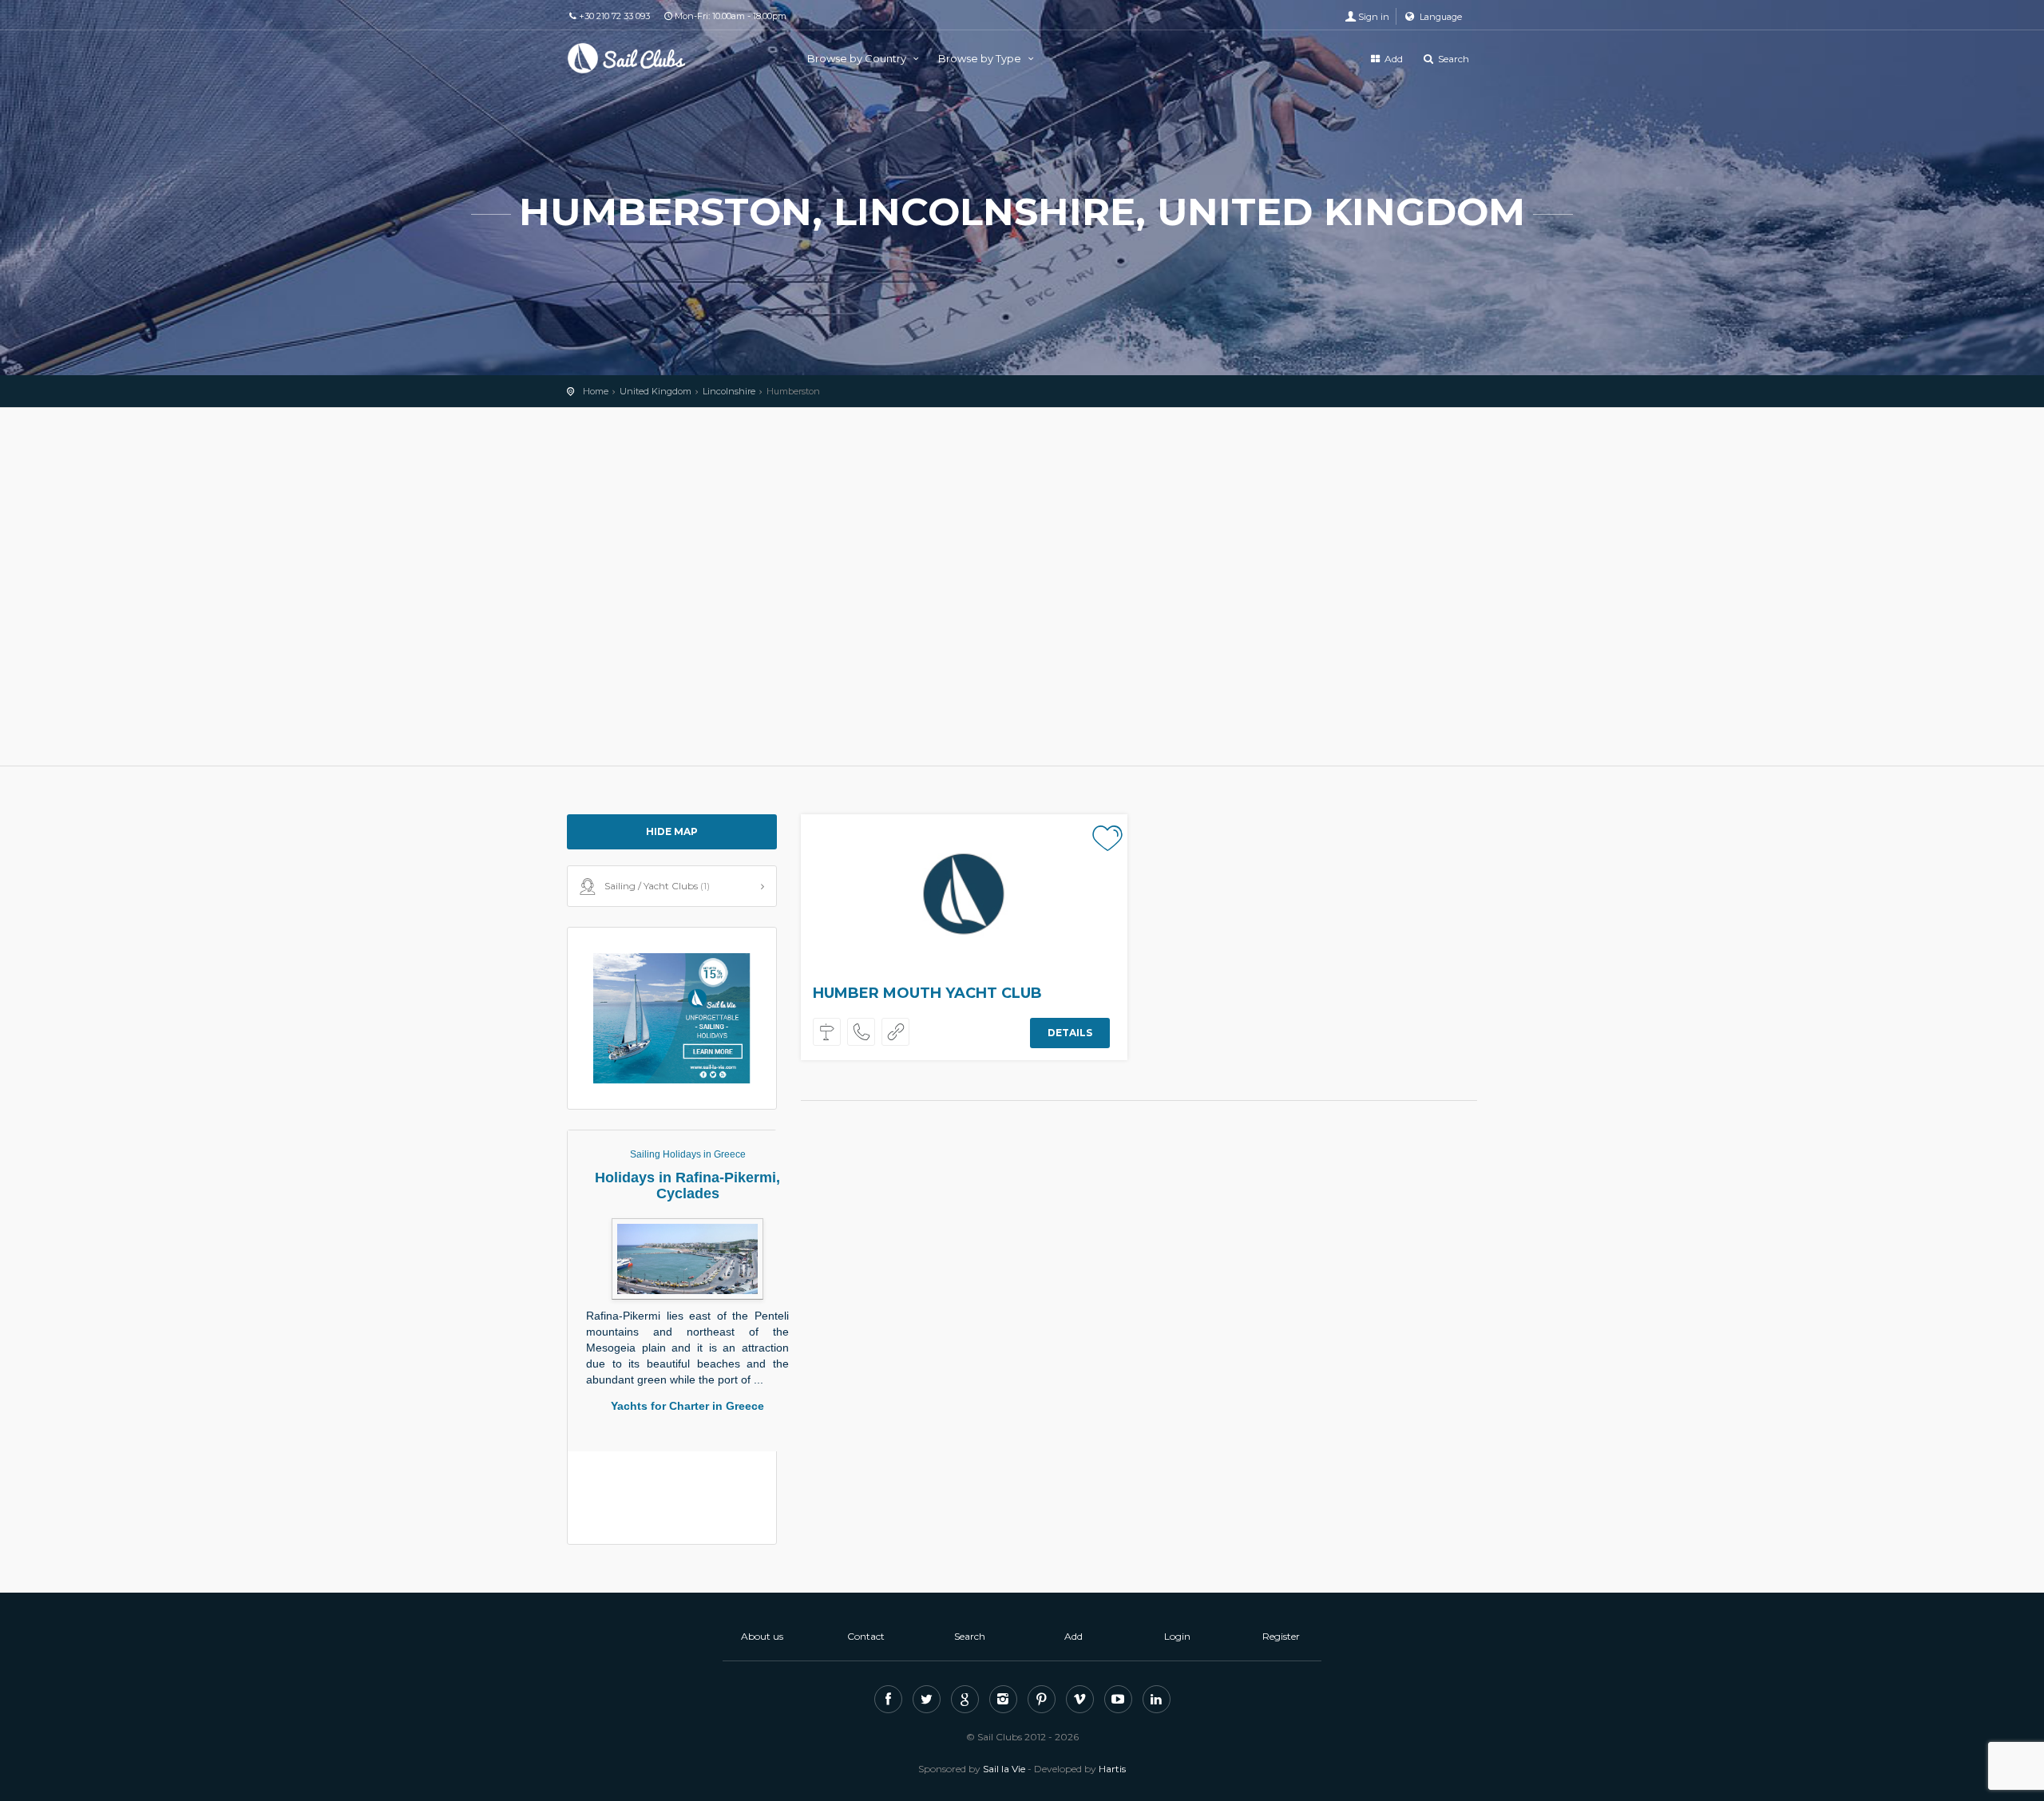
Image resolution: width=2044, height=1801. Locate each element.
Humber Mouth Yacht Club (927, 993)
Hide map (672, 831)
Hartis (1112, 1769)
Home (596, 391)
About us (762, 1636)
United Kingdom (656, 391)
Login (1177, 1636)
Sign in (1374, 17)
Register (1281, 1636)
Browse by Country (858, 58)
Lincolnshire (729, 391)
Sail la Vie (1004, 1769)
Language (1440, 17)
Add (1392, 59)
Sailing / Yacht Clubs (657, 886)
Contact (866, 1636)
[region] (1022, 587)
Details (1070, 1033)
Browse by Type (981, 58)
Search (1452, 59)
